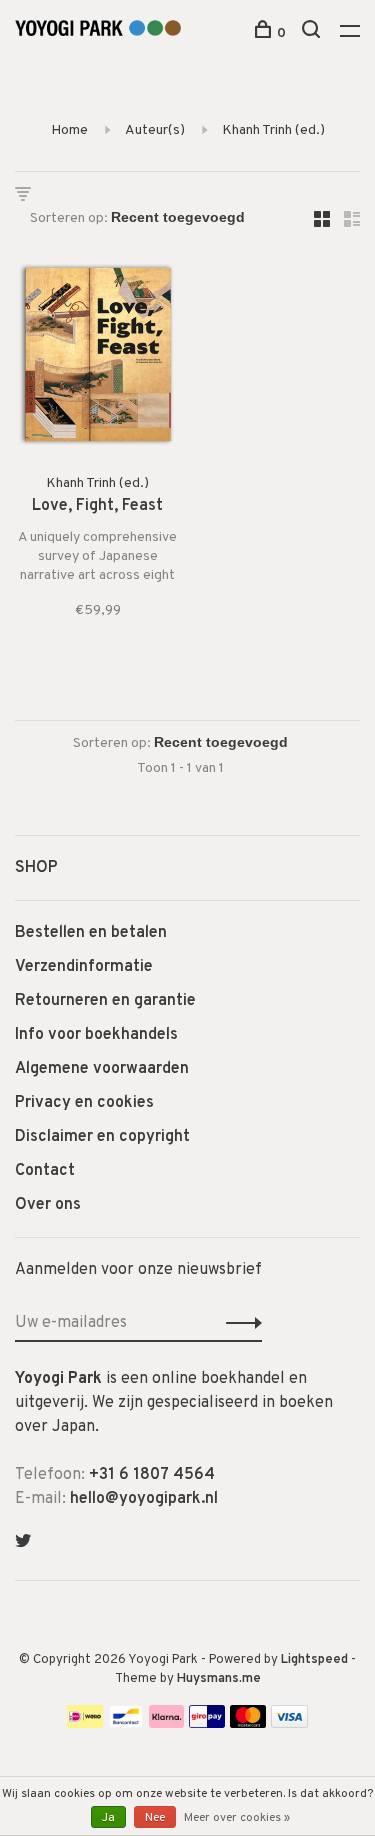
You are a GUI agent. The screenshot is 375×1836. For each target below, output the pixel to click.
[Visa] (289, 1724)
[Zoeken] (313, 33)
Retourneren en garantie (105, 1001)
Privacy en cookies (84, 1103)
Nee (155, 1818)
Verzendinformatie (84, 967)
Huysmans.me (219, 1679)
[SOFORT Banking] (166, 1724)
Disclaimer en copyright (102, 1137)
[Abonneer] (238, 1323)
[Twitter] (23, 1543)
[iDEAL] (85, 1724)
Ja (108, 1818)
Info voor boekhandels (96, 1035)
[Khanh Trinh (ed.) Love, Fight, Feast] (98, 358)
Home (69, 130)
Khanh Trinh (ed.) (273, 130)
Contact (45, 1171)
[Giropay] (207, 1724)
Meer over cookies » (237, 1818)
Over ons (48, 1205)
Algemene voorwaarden (102, 1069)
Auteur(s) (155, 130)
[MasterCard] (248, 1724)
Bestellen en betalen (91, 933)
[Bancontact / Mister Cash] (126, 1724)
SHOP (36, 868)
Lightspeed (314, 1660)
